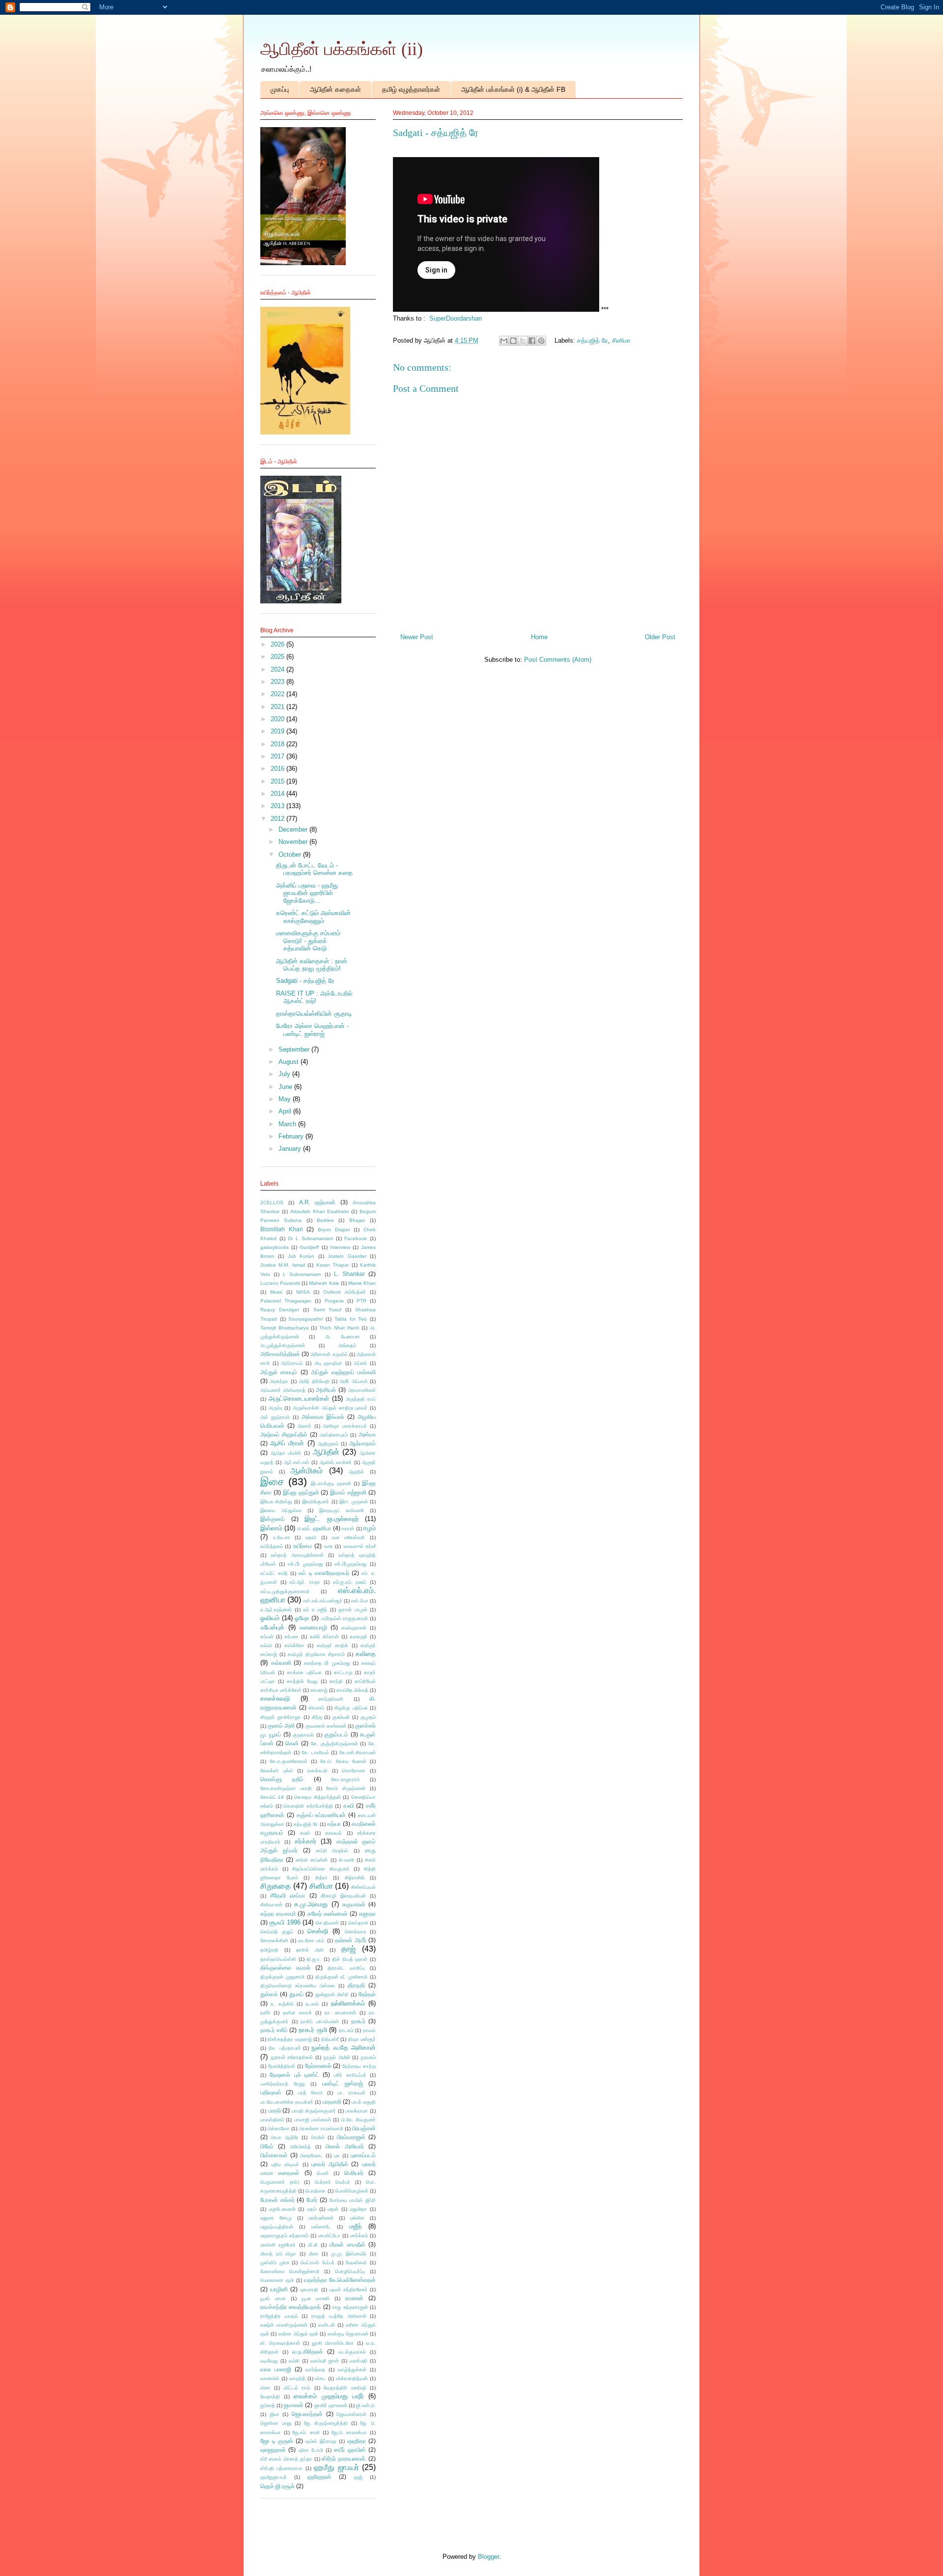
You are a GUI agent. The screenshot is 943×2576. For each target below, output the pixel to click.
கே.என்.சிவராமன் (358, 1752)
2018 (278, 744)
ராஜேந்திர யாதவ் (279, 2316)
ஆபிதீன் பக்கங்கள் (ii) (342, 49)
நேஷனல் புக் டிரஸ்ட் (294, 2074)
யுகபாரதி (309, 2290)
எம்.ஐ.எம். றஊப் (350, 1582)
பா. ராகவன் (351, 2093)
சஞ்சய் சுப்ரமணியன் (321, 1815)
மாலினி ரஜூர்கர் (278, 2245)
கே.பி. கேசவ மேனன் (343, 1761)
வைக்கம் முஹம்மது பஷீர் (329, 2396)
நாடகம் (346, 2030)
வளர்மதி (359, 2361)
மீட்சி (313, 2245)
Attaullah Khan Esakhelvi (320, 1211)
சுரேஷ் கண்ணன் (328, 1913)
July (285, 1074)
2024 (278, 669)
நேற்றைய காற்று (359, 2066)
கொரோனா (354, 1771)
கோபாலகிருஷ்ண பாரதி (286, 1788)
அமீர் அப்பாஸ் (353, 1381)
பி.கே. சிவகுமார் (359, 2120)
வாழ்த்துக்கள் (352, 2370)
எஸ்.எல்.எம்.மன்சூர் (323, 1601)
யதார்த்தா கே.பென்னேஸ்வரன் (340, 2280)
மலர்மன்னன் (321, 2218)
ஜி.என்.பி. (366, 2405)
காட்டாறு (343, 1672)
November (294, 842)
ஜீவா (275, 2414)
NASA (303, 1292)
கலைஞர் (359, 1637)
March (288, 1124)
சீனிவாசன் (271, 1905)
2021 (278, 707)
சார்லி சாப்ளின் (312, 1860)
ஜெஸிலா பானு (276, 2423)
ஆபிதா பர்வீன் (286, 1453)
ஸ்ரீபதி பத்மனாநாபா (281, 2468)
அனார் (305, 1426)
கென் (292, 1743)
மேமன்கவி (356, 2263)
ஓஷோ (302, 1618)
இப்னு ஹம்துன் (301, 1492)
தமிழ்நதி (269, 1950)
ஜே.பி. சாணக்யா (349, 2432)
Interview (340, 1247)
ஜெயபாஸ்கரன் (351, 2414)
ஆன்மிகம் (306, 1471)
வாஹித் (297, 2378)
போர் (312, 2200)
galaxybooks (275, 1247)
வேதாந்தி (270, 2397)
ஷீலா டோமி (311, 2450)
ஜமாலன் (294, 2405)
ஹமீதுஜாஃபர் (274, 2477)
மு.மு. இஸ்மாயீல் (349, 2254)
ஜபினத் (268, 2405)
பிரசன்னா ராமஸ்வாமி (321, 2129)
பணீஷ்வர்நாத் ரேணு (283, 2084)
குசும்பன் (341, 1717)
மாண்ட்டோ (329, 2236)
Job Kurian (301, 1256)
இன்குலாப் (273, 1519)
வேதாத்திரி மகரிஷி (345, 2388)
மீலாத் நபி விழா (278, 2254)
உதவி (311, 1537)
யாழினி (279, 2289)
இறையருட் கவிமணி (342, 1510)
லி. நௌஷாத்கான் (280, 2343)
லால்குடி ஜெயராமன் (348, 2334)
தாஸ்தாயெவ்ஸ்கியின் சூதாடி (314, 1014)
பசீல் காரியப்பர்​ (350, 2075)
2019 (278, 731)
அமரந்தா (279, 1381)
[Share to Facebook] (532, 341)
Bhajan (357, 1220)
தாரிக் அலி (310, 1950)
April (286, 1111)
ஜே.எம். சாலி (306, 2432)
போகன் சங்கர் (277, 2200)
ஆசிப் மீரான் (287, 1443)
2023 (278, 682)
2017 (278, 756)
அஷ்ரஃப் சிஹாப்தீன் (284, 1434)
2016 (278, 769)
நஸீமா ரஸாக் (297, 2013)
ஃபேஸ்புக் (272, 1627)
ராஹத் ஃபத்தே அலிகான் (339, 2316)
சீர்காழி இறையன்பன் (343, 1896)
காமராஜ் (319, 1690)
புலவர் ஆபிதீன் (330, 2164)
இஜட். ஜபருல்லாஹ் (332, 1519)
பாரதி (275, 2110)
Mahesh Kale (324, 1283)
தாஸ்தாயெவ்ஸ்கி (278, 1959)
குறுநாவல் (303, 1735)
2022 (278, 694)
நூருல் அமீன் (337, 2057)
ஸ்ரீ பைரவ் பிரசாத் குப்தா (286, 2459)
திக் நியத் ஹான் (350, 1959)
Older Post (660, 637)
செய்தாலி (358, 1923)
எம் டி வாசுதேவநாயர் (324, 1573)
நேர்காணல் (318, 2066)
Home (539, 637)
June (286, 1087)
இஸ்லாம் (271, 1528)
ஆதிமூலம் (328, 1444)
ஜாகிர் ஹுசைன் (331, 2405)
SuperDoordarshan (456, 318)
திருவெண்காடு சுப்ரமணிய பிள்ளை (298, 1986)
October (291, 854)
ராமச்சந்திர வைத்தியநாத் (291, 2307)
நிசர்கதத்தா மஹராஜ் (290, 2039)
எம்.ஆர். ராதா (305, 1582)
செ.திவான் (327, 1923)
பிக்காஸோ (279, 2129)
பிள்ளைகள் (274, 2155)
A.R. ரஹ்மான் (318, 1202)
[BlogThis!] (513, 341)
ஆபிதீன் (326, 1452)
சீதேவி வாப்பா (288, 1895)
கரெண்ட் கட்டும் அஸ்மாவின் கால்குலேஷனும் (313, 917)
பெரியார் (354, 2173)
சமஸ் (305, 1833)
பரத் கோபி (310, 2093)
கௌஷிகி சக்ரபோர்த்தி (308, 1806)
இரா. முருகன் (354, 1502)
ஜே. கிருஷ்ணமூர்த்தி (326, 2423)
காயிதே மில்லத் (352, 1690)
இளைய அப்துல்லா (281, 1510)
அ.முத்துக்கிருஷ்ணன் (283, 1345)
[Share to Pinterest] (541, 341)
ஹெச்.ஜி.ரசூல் (277, 2486)
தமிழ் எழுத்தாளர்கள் (411, 89)
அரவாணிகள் (362, 1390)
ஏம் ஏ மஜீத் (315, 1610)
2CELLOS (272, 1203)
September (295, 1049)
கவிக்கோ (294, 1645)
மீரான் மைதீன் (347, 2244)
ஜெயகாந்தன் (307, 2414)
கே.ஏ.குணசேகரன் (289, 1761)
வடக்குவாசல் (352, 2352)
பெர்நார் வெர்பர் (333, 2182)
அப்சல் (360, 1363)
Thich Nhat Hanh (339, 1328)
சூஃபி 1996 (285, 1922)
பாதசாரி (332, 2101)
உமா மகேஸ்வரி (349, 1537)
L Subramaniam (302, 1274)
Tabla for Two (351, 1319)
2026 (278, 644)
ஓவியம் (270, 1618)
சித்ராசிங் (355, 1878)
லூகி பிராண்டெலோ (333, 2343)
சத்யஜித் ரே (593, 340)
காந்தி (336, 1681)
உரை (329, 1546)
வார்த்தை (315, 2370)
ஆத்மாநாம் (362, 1443)
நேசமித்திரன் (282, 2066)
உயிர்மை (303, 1546)
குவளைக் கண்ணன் (326, 1726)
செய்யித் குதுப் (277, 1932)
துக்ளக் (269, 1994)
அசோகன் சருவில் (329, 1354)
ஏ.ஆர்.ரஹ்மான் (276, 1610)
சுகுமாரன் (354, 1904)
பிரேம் (267, 2146)
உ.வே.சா (282, 1537)
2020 (278, 719)
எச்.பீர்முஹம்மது (351, 1564)
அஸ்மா (367, 1434)
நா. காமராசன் (340, 2013)
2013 (278, 806)
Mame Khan (362, 1283)
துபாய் (296, 1994)
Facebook (356, 1238)
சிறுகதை (276, 1886)
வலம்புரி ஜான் (325, 2361)
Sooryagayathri (305, 1319)
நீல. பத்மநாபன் (284, 2048)
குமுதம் (368, 1717)
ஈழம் (370, 1528)
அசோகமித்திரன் (280, 1354)
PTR (361, 1301)
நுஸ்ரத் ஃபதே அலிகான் (344, 2047)
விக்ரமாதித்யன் (352, 2378)
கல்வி (266, 1645)
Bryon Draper (334, 1230)
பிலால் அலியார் (345, 2146)
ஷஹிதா (357, 2441)
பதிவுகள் (271, 2092)
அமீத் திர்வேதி (314, 1381)
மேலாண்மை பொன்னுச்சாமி (290, 2271)
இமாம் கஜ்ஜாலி (348, 1492)
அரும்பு (276, 1408)
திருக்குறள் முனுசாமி (282, 1977)
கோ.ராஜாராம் (345, 1779)
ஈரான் (348, 1529)
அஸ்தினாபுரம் (334, 1435)
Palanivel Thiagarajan (286, 1301)
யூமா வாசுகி (316, 2298)
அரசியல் (326, 1390)
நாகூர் (358, 2021)
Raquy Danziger (280, 1310)
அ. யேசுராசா (343, 1337)
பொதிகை (316, 2191)
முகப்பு (280, 89)
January (291, 1149)
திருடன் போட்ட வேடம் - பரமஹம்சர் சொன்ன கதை (314, 869)
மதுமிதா (358, 2209)
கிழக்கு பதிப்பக (351, 1708)
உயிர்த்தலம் (272, 1546)
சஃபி (349, 1805)
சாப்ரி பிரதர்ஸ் (332, 1851)
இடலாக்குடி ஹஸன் (331, 1483)
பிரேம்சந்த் (301, 2147)
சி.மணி (347, 1860)
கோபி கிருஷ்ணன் (346, 1788)
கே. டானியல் (315, 1752)
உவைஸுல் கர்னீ (360, 1546)
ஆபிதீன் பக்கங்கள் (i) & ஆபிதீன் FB (513, 89)
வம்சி (294, 2361)
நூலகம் (368, 2057)
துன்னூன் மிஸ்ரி (332, 1994)
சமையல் (333, 1833)
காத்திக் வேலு (302, 1681)
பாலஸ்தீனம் (272, 2120)
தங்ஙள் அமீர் (351, 1940)
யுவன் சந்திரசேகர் (348, 2290)
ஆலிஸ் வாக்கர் (336, 1462)
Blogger (488, 2557)
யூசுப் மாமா (273, 2298)
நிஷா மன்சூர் (362, 2039)
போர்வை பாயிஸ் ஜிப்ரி (353, 2200)
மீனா (314, 2254)
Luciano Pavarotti (280, 1283)
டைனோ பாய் (311, 1940)
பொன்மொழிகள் (352, 2191)
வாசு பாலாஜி (276, 2369)
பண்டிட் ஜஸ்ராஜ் (343, 2083)
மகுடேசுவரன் (282, 2209)
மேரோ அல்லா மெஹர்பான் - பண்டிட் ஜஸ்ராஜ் (312, 1030)
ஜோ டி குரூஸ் (277, 2441)
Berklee (325, 1220)
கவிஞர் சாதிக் (333, 1645)
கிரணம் (316, 1708)
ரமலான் (354, 2298)
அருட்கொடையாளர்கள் (299, 1398)
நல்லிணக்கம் (348, 2003)
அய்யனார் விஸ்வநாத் (283, 1390)
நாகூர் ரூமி (313, 2030)
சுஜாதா (367, 1913)
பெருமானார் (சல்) (280, 2182)
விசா (265, 2388)
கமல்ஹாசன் (354, 1628)
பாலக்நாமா (357, 2111)
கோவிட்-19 (272, 1797)
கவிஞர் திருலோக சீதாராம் (316, 1654)
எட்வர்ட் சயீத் (274, 1573)
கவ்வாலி (281, 1663)
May (286, 1099)
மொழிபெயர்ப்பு (350, 2271)
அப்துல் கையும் (279, 1372)
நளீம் (265, 2013)
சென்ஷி (318, 1931)
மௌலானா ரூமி (277, 2280)
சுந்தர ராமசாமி (278, 1913)
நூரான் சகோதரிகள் (292, 2057)
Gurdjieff (309, 1247)
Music (277, 1292)
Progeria (334, 1301)
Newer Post (417, 637)
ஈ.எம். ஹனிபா (314, 1528)
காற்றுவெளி (331, 1699)
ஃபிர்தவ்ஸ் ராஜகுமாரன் (345, 1618)
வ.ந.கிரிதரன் (308, 2351)
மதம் (312, 2209)
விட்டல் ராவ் (297, 2388)
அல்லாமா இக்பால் (323, 1417)
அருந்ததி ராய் (361, 1399)
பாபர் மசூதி (364, 2102)
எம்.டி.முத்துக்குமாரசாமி (285, 1591)
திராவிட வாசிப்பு (346, 1968)
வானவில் (270, 2378)
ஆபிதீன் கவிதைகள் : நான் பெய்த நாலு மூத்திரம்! (312, 965)
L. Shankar (349, 1274)
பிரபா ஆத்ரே (284, 2137)
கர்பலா (291, 1637)
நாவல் (369, 2030)
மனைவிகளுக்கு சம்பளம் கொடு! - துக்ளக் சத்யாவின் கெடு (308, 941)
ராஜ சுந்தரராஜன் (350, 2307)
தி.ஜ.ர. (314, 1959)
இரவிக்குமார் (316, 1502)
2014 (278, 794)
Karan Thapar (333, 1265)
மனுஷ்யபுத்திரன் (277, 2227)
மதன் (333, 2209)
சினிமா (621, 340)
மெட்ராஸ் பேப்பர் (318, 2263)
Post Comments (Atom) (558, 660)
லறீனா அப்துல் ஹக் (299, 2334)
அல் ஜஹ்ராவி (275, 1417)
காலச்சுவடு (275, 1698)
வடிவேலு (269, 2361)
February (292, 1136)
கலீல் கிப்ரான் (324, 1637)
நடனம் (312, 2004)
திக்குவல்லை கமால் (285, 1967)
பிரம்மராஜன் (351, 2137)
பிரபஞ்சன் (364, 2128)
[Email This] (504, 341)
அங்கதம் (347, 1345)
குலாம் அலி (281, 1725)
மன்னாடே (321, 2227)
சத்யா (334, 1824)
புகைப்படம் (363, 2155)
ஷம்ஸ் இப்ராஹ (321, 2441)
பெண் (323, 2173)
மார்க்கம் (359, 2236)
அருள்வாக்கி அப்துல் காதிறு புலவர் (330, 1408)
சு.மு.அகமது (311, 1904)
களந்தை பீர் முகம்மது (327, 1663)
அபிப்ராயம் (292, 1363)
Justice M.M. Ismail (283, 1265)
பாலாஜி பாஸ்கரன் (313, 2120)
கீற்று (317, 1717)
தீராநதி (356, 1985)
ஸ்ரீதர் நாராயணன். (344, 2458)
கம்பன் (267, 1637)
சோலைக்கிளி (274, 1940)
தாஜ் (348, 1949)
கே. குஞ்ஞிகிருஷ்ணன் (334, 1744)
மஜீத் (356, 2226)
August (290, 1062)
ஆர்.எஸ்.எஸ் (297, 1462)
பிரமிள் (318, 2137)
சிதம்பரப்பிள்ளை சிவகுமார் (321, 1869)
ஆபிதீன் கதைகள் (335, 89)
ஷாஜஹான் (273, 2450)
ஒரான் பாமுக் (353, 1610)
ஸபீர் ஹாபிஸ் (350, 2450)
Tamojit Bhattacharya (285, 1328)
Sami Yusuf (327, 1310)
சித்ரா (321, 1878)
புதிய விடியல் (285, 2164)
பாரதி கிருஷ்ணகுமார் (314, 2111)
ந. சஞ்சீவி (282, 2004)
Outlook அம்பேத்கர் (345, 1292)
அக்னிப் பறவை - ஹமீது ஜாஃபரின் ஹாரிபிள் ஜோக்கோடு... (307, 893)
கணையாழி (313, 1627)
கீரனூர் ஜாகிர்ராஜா (281, 1717)
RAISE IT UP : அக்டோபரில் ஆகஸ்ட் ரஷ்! (314, 997)
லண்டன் (327, 2325)
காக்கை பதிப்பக (304, 1672)
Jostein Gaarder (347, 1256)
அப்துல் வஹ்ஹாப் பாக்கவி (343, 1372)
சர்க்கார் (305, 1841)
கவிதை (366, 1654)
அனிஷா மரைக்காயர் (345, 1426)
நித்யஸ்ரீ (330, 2039)
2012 (278, 819)
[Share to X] (523, 341)
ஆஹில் (356, 1472)
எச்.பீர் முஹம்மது (305, 1564)
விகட (320, 2378)
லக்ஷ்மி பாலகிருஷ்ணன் (284, 2325)
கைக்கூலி (318, 1771)
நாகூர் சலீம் (274, 2030)
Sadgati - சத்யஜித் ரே (305, 981)
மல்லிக (357, 2218)
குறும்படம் (336, 1734)
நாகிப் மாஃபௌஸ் (320, 2021)
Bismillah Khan (282, 1229)
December (294, 829)
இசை (272, 1481)
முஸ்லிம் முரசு (275, 2263)
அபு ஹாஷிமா (329, 1363)
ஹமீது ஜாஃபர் (336, 2467)
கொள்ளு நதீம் (282, 1779)
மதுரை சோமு (276, 2218)
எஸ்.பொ (360, 1601)
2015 (278, 781)
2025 (278, 657)
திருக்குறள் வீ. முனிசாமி (342, 1977)
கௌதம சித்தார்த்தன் (318, 1797)
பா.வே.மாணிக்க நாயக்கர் (287, 2102)
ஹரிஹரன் (319, 2477)
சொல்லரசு (355, 1932)
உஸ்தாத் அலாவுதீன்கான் (297, 1555)
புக (337, 2156)
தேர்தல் (367, 1994)
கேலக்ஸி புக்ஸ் (277, 1771)
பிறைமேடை (311, 2156)
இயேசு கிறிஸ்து (276, 1502)
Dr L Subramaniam (310, 1238)
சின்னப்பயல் (363, 1887)
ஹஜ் (358, 2477)
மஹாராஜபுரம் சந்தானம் (284, 2236)
